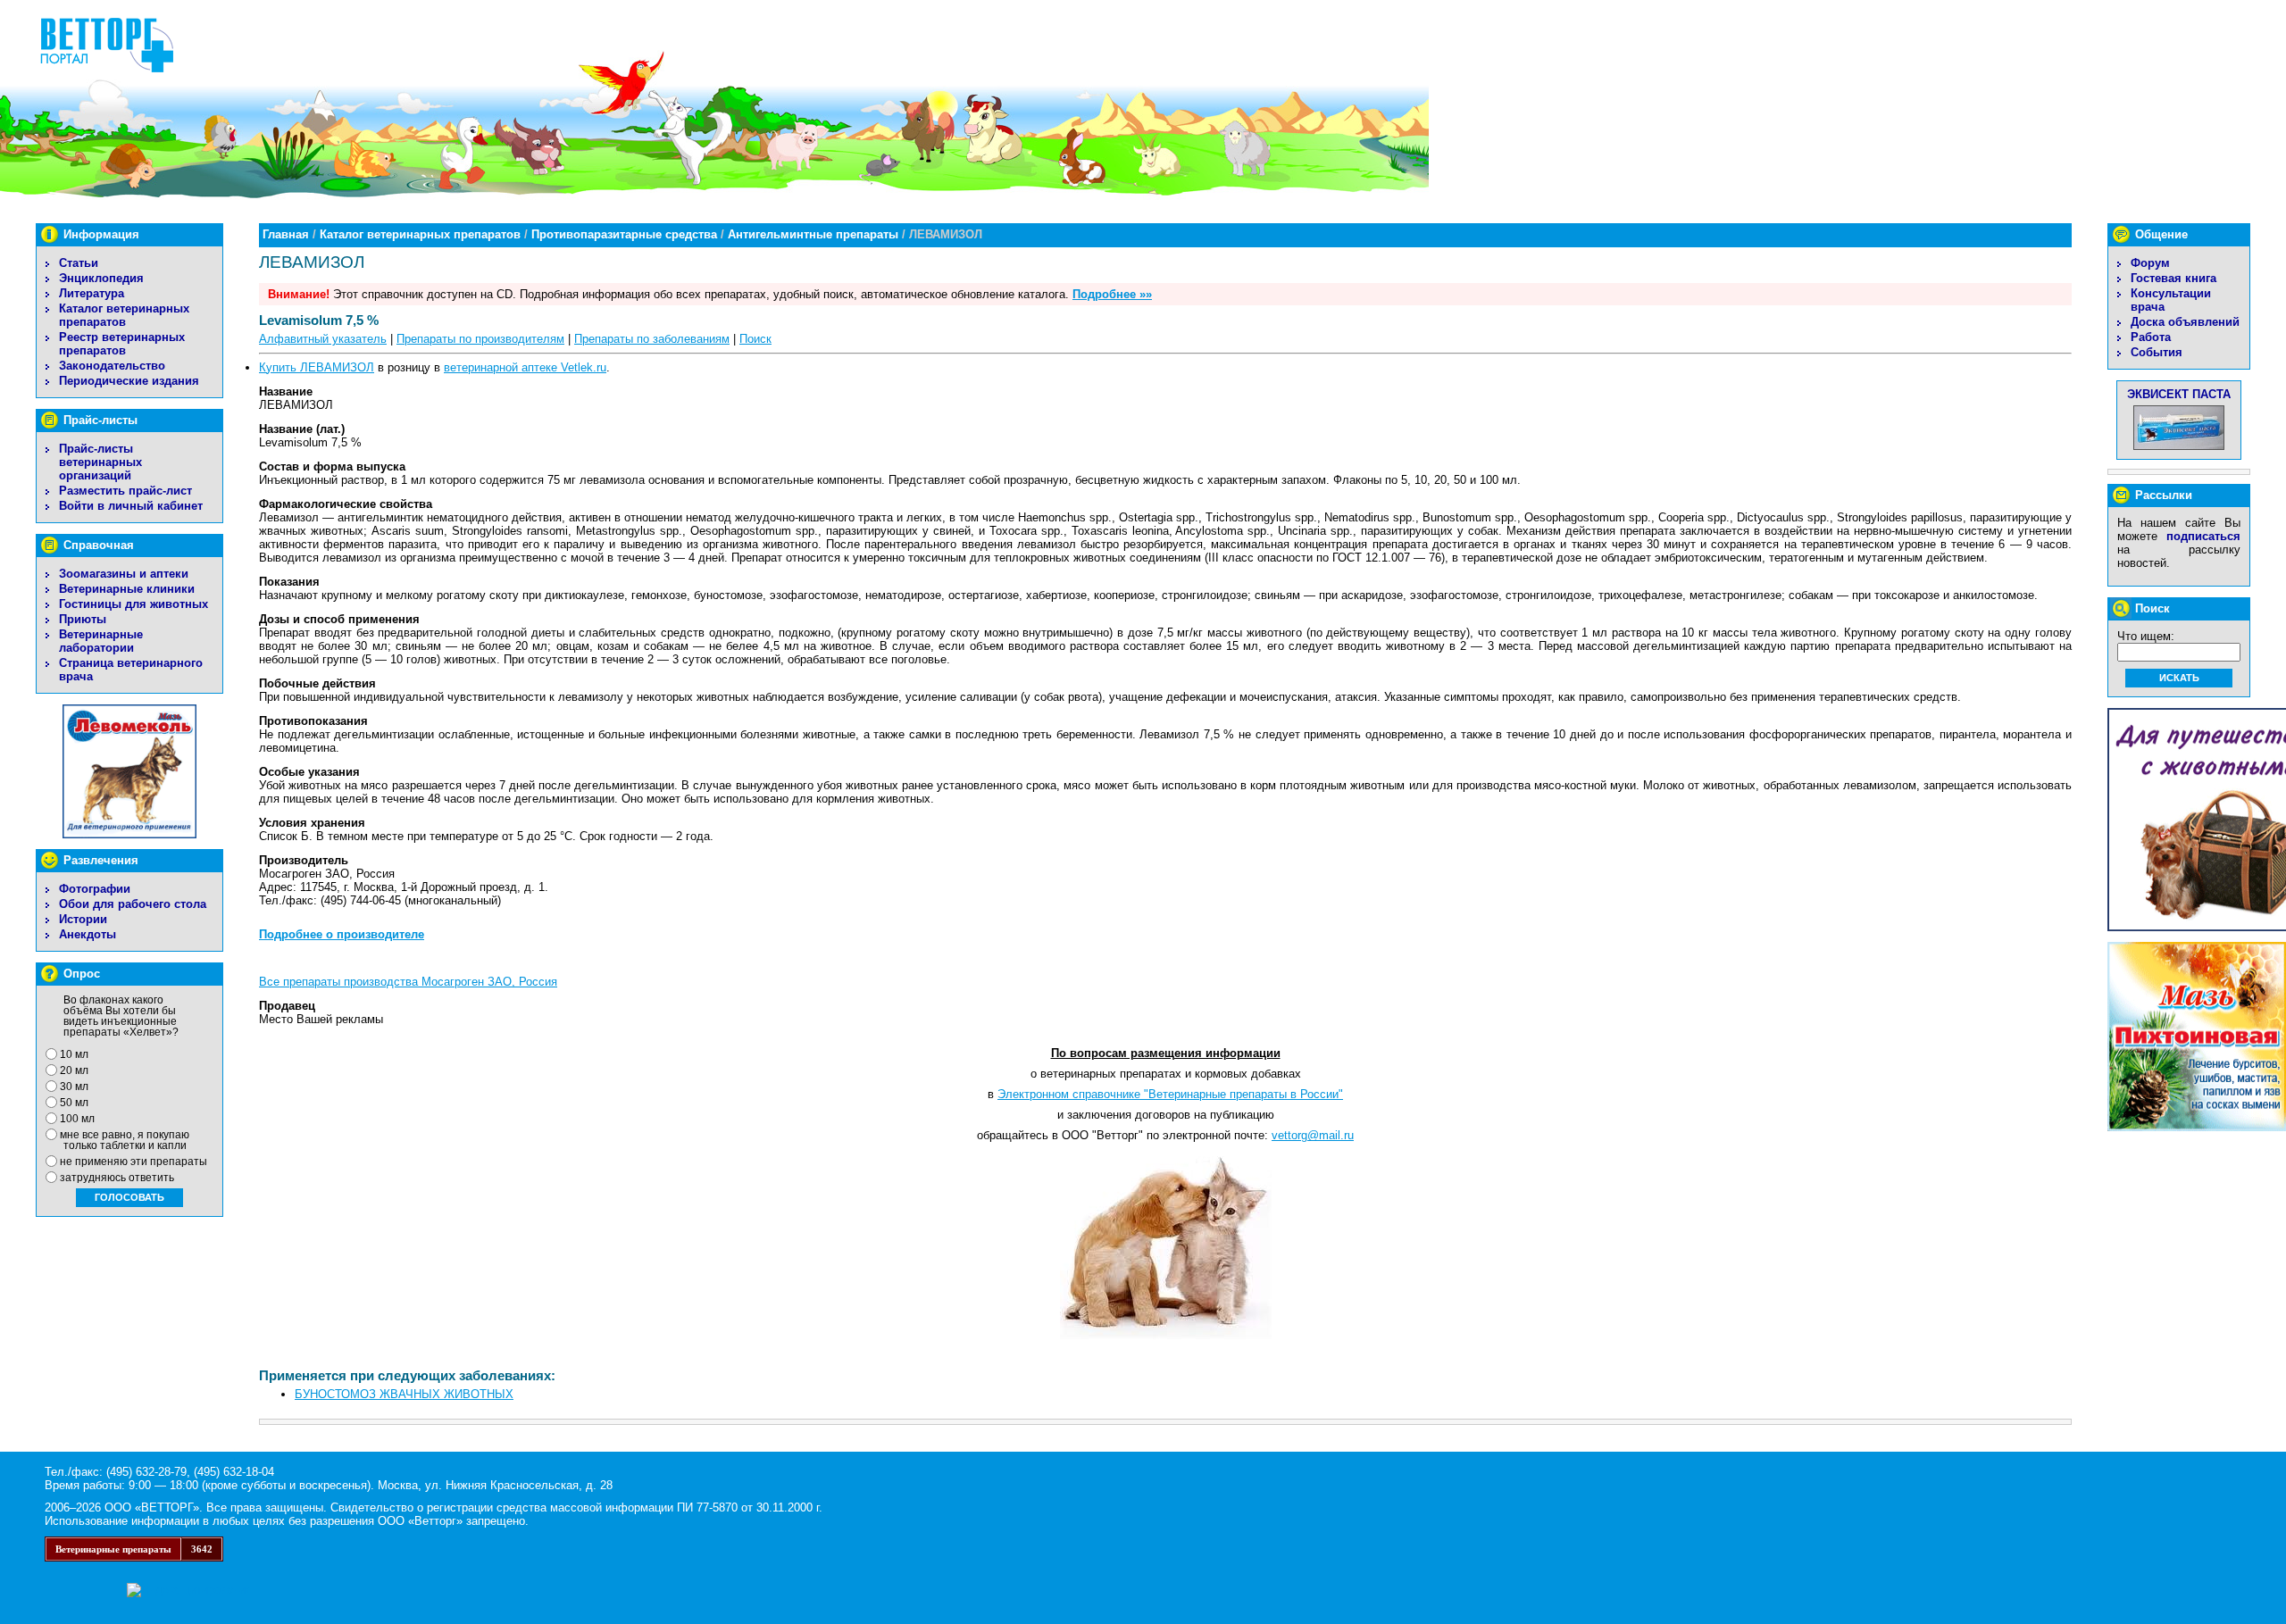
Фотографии (95, 889)
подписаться (2203, 536)
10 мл (74, 1054)
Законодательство (112, 366)
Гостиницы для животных (133, 604)
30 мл (74, 1087)
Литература (92, 293)
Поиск (755, 339)
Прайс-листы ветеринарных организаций (100, 462)
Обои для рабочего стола (133, 904)
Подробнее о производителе (342, 934)
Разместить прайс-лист (125, 491)
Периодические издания (129, 381)
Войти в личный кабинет (131, 506)
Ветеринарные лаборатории (101, 641)
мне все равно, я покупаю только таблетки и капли (125, 1140)
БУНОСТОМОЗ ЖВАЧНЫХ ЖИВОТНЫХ (404, 1394)
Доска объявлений (2185, 322)
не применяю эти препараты (133, 1162)
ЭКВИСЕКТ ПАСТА (2179, 394)
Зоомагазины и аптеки (124, 574)
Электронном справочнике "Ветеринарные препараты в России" (1170, 1094)
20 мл (74, 1070)
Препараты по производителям (480, 339)
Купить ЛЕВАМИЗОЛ (317, 367)
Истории (83, 919)
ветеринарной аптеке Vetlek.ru (525, 367)
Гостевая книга (2173, 278)
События (2157, 352)
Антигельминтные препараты (813, 234)
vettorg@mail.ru (1313, 1135)
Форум (2150, 263)
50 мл (74, 1103)
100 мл (77, 1119)
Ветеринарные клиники (127, 589)
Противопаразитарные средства (624, 234)
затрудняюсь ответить (117, 1178)
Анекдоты (88, 934)
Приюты (83, 619)
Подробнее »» (1112, 294)
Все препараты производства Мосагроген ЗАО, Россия (408, 982)
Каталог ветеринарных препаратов (124, 315)
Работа (2151, 337)
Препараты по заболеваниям (652, 339)
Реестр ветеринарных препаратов (122, 344)
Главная (286, 234)
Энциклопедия (101, 278)
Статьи (79, 263)
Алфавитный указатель (323, 339)
